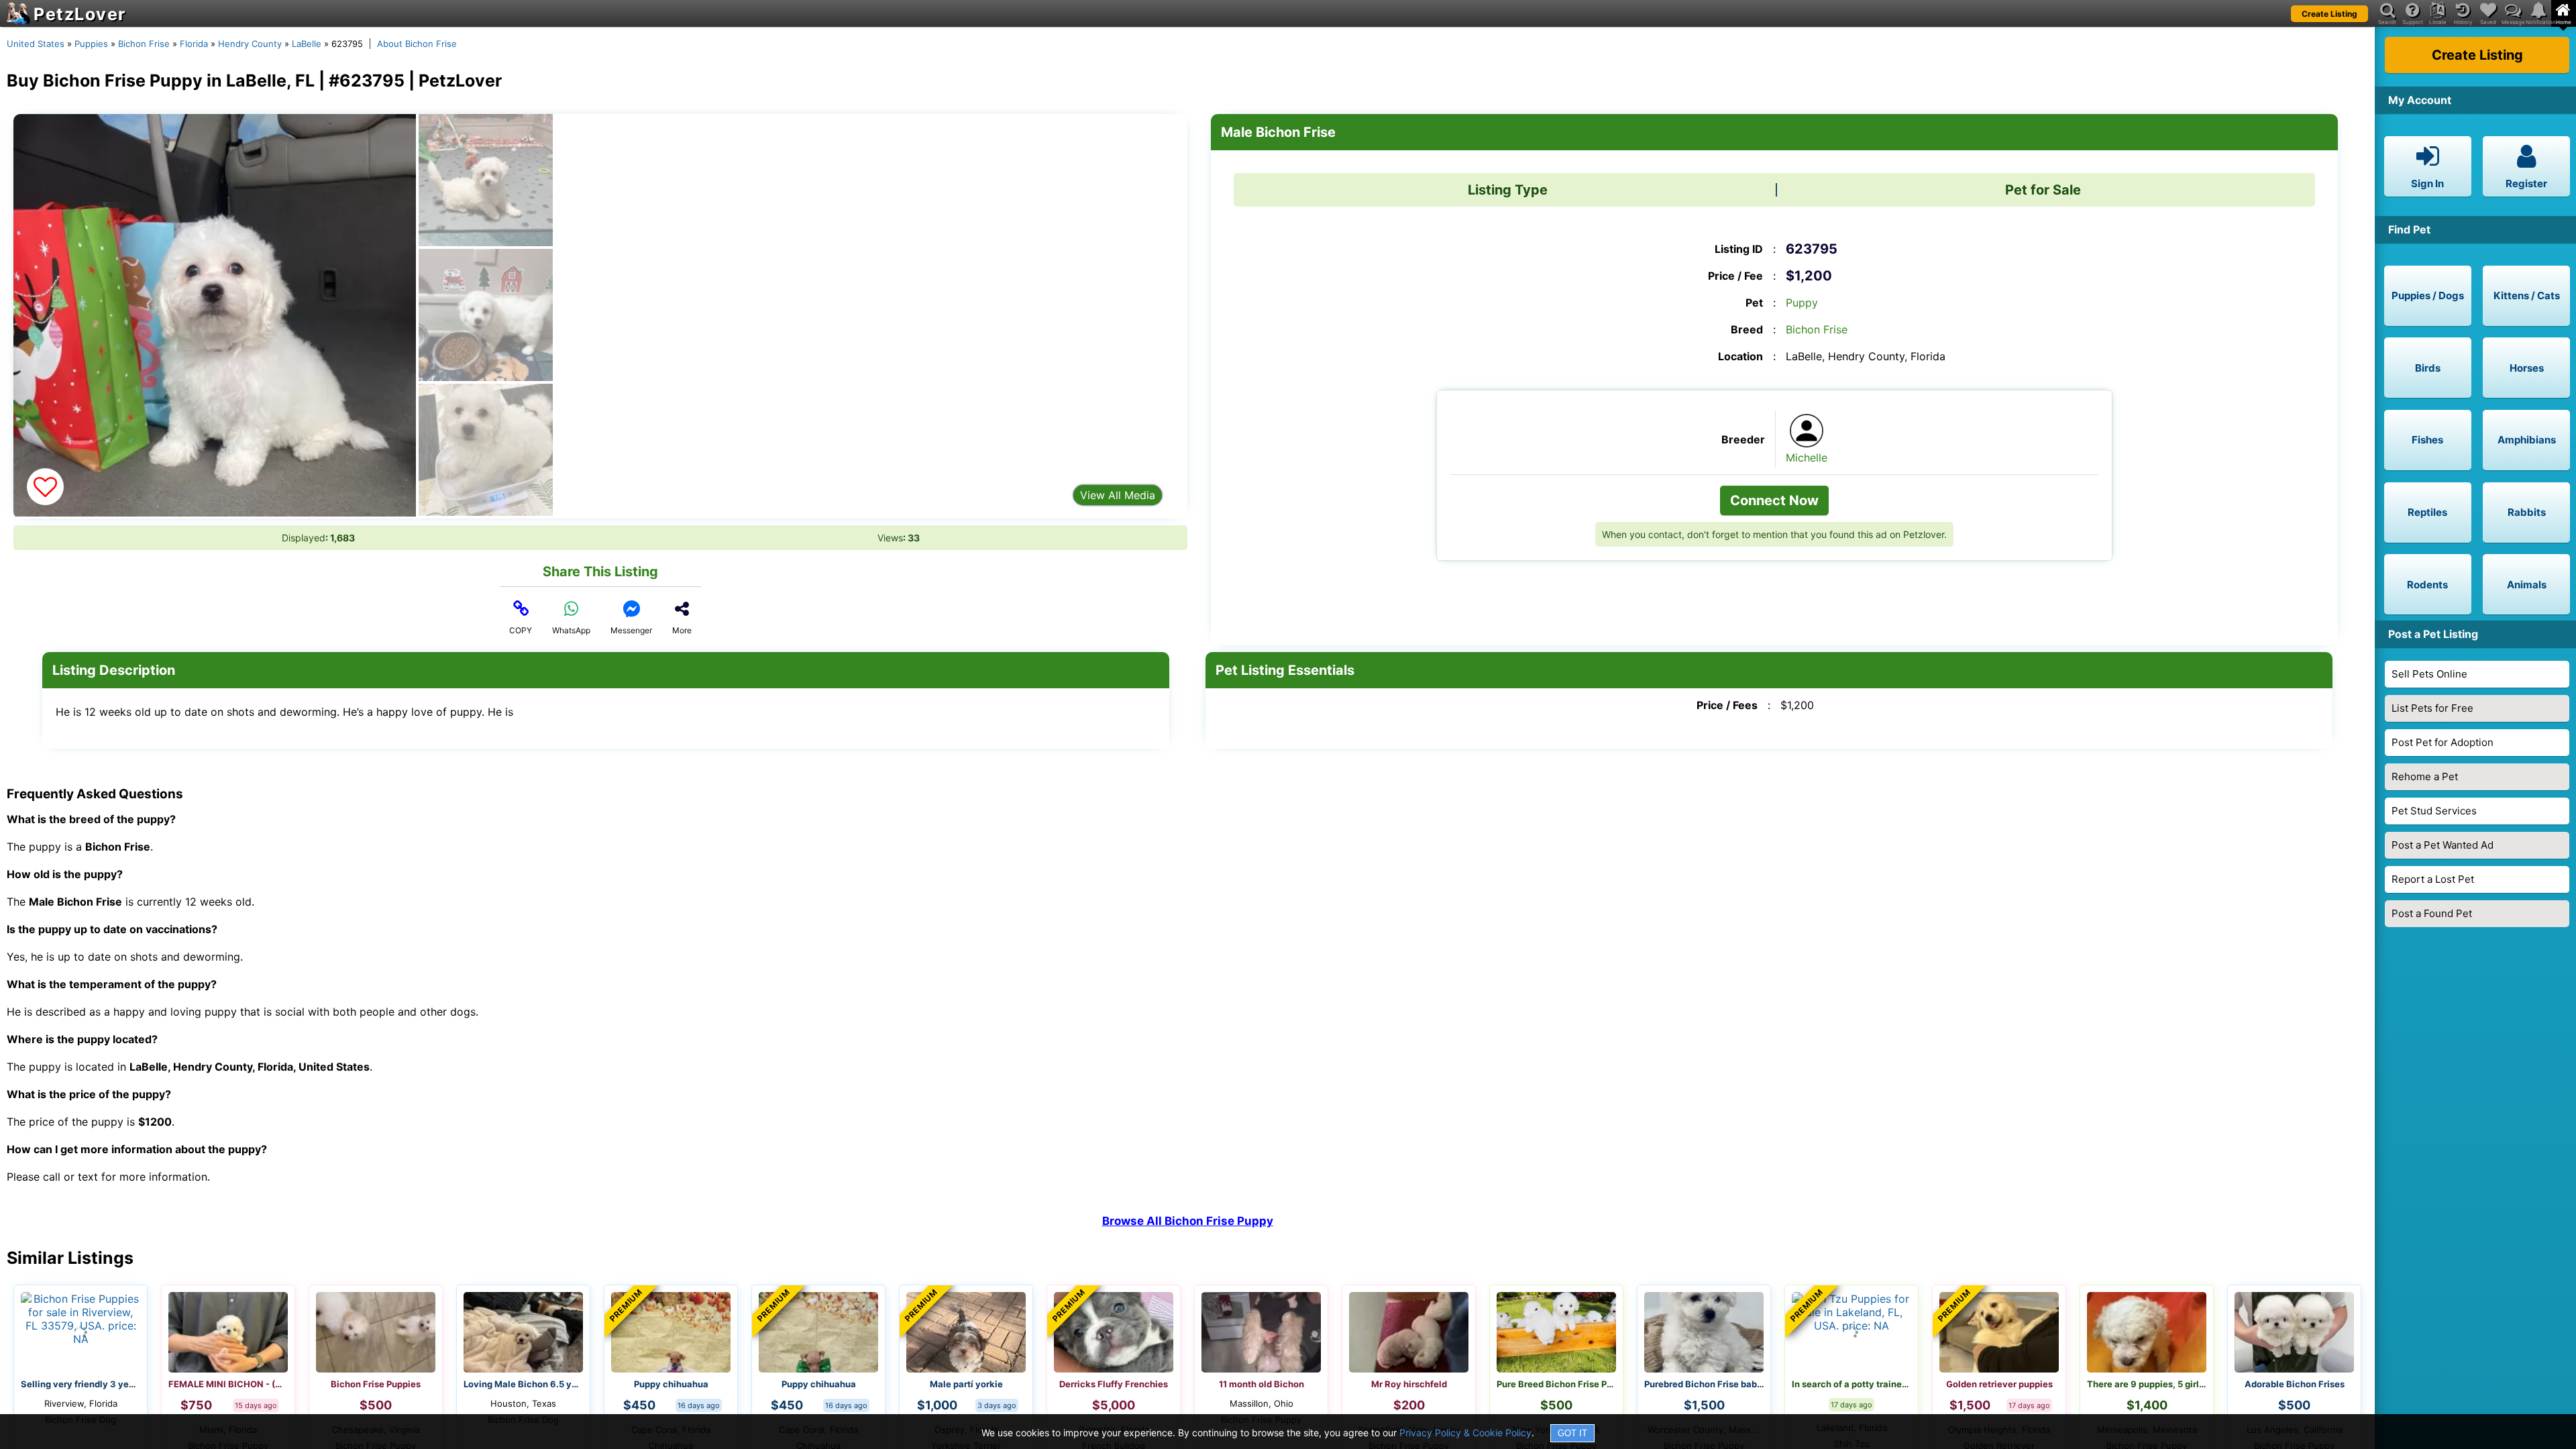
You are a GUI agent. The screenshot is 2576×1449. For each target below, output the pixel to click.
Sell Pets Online (2429, 674)
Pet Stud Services (2434, 811)
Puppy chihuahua (671, 1384)
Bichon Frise (144, 44)
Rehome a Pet (2425, 776)
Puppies (91, 44)
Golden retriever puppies (1999, 1384)
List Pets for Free (2432, 708)
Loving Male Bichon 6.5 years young (523, 1384)
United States (36, 44)
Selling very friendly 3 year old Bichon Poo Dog (80, 1384)
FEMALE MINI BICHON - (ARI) (228, 1384)
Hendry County (250, 44)
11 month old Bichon (1262, 1384)
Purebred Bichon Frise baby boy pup (1704, 1384)
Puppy (1802, 303)
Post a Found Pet (2432, 913)
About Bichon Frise (417, 44)
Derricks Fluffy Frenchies (1114, 1384)
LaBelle (307, 44)
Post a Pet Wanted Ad (2443, 845)
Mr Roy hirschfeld (1409, 1384)
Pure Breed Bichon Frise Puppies (1556, 1384)
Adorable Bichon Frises (2295, 1384)
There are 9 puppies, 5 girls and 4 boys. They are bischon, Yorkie (2147, 1384)
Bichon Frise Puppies (376, 1384)
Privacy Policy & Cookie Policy (1465, 1433)
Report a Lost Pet (2433, 879)
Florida (194, 44)
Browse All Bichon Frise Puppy (1188, 1221)
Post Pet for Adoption (2443, 742)
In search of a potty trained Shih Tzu (1851, 1384)
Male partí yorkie (966, 1384)
